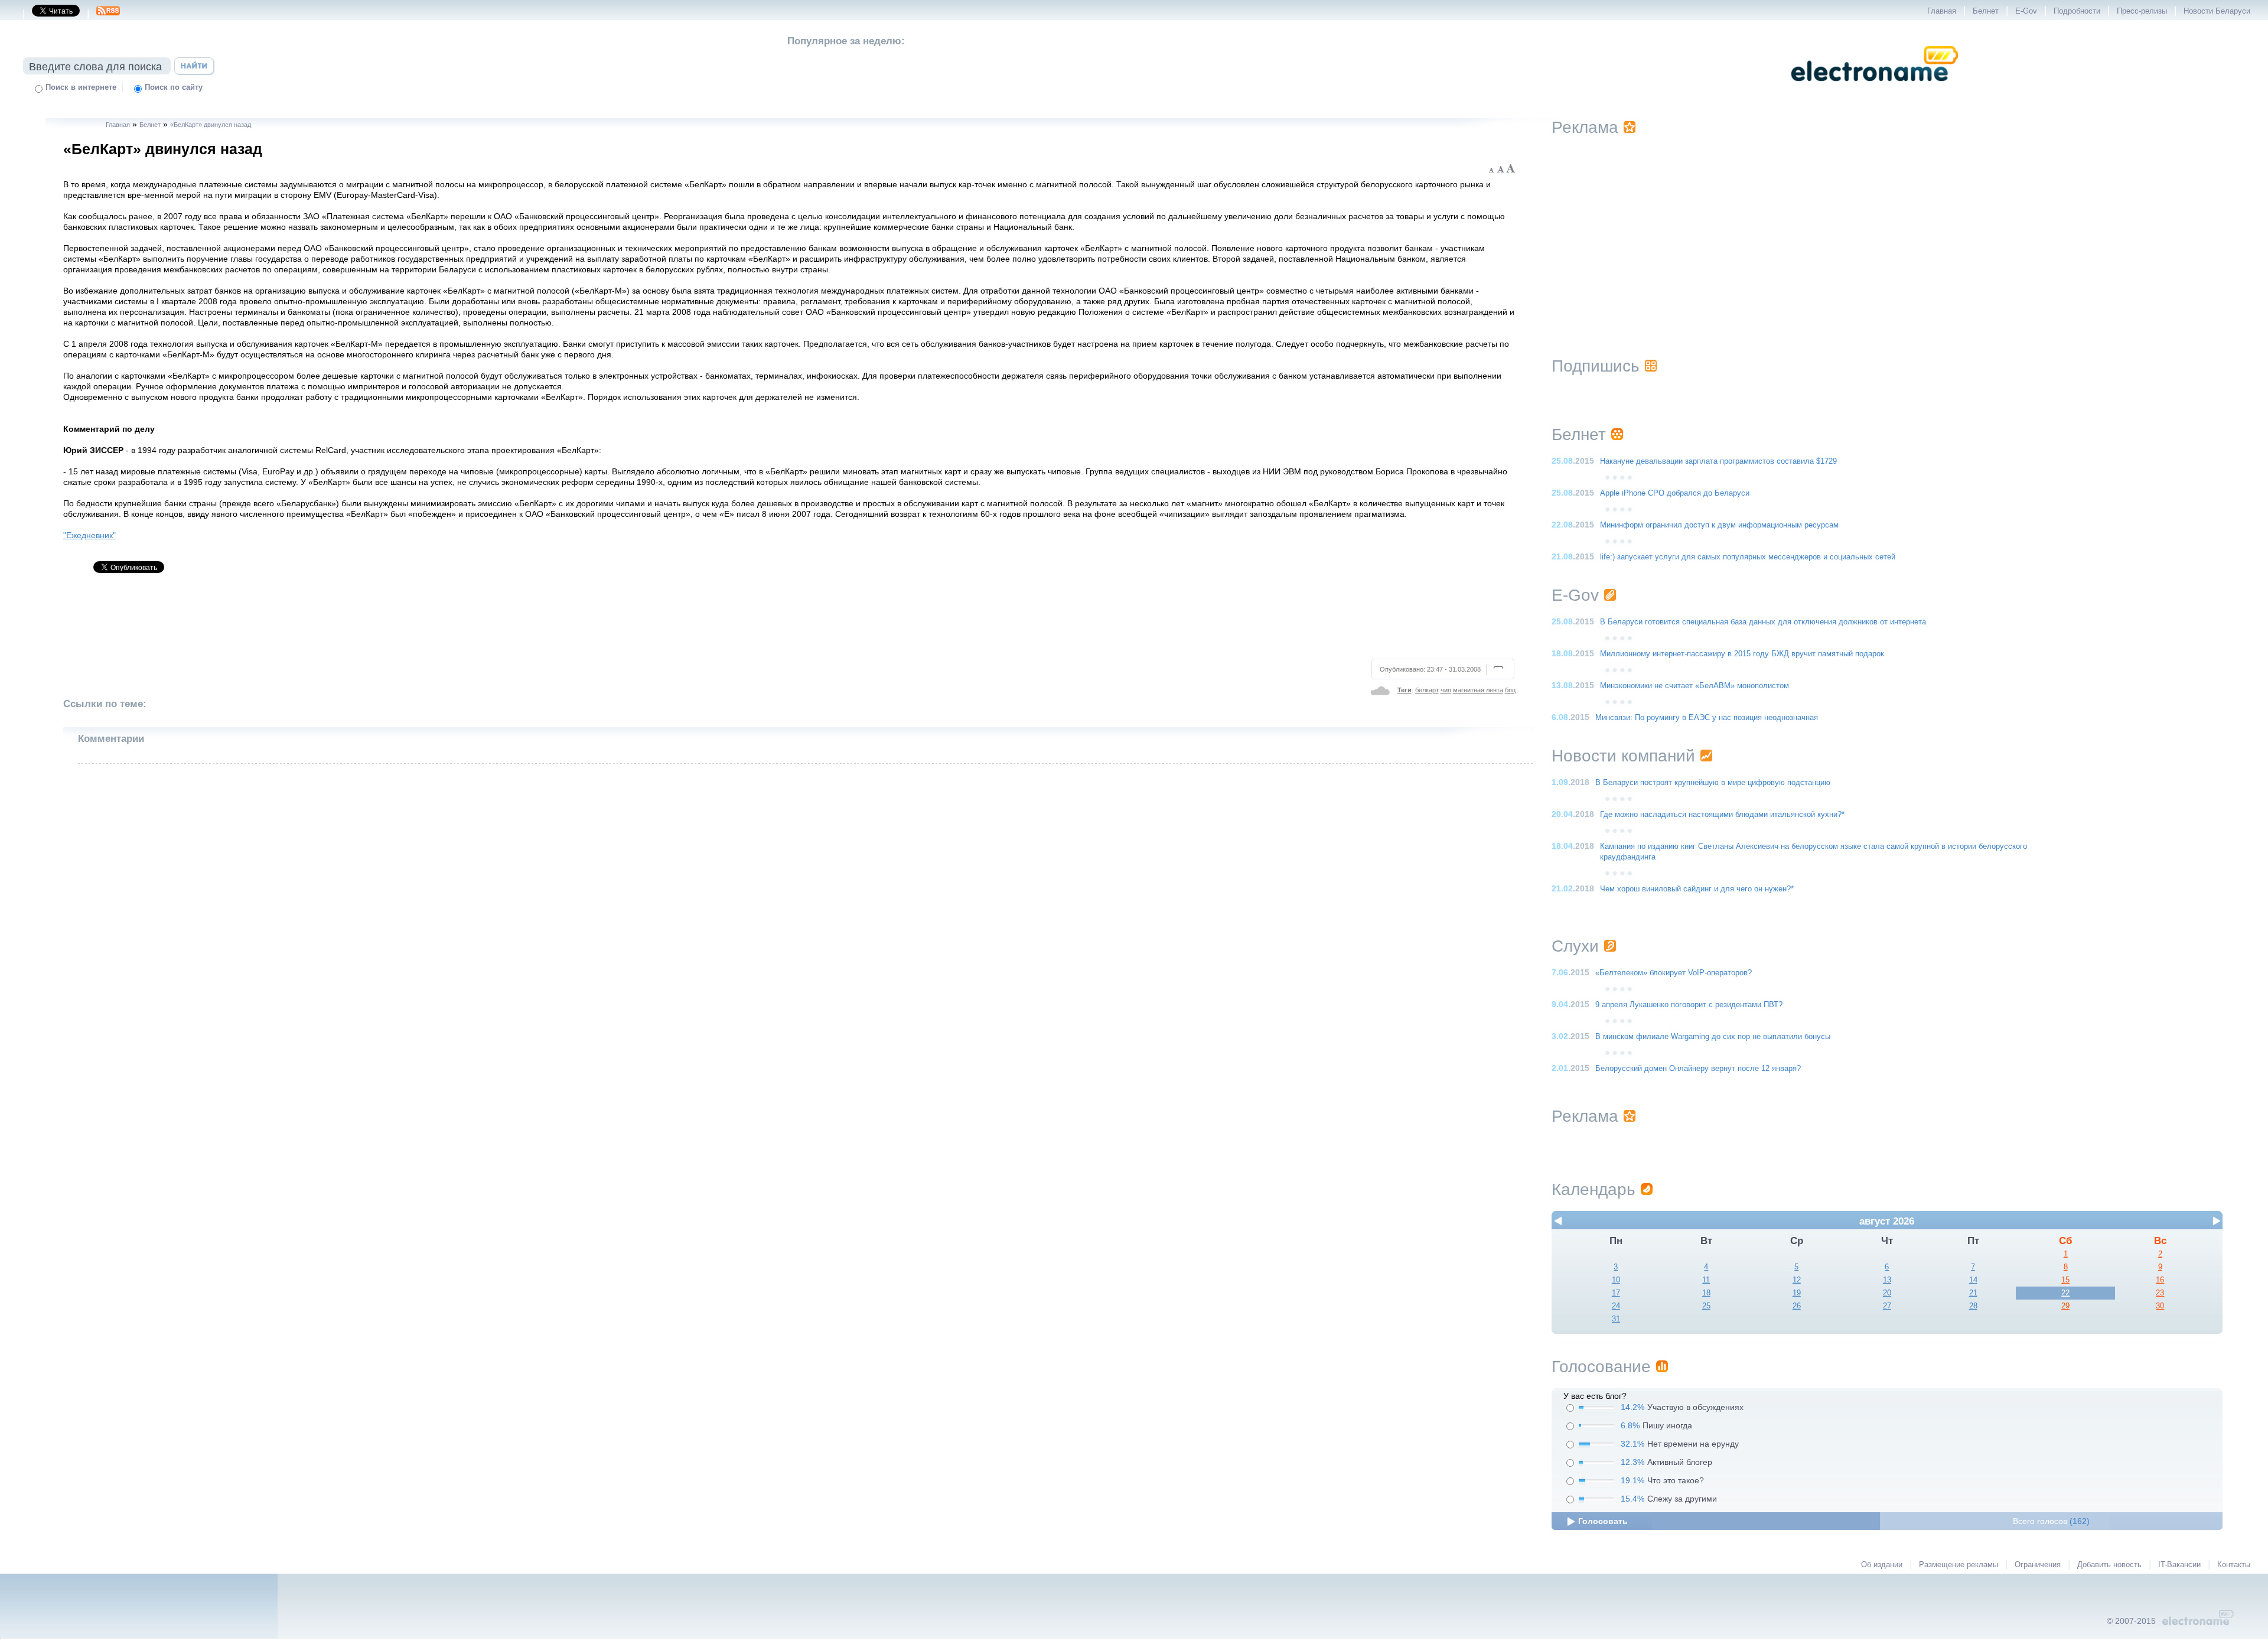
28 (1973, 1306)
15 (2065, 1280)
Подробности (2077, 11)
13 (1887, 1280)
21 (1973, 1293)
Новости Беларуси (2217, 11)
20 (1887, 1293)
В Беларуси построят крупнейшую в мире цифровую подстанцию (1713, 783)
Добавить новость (2109, 1565)
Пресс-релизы (2142, 11)
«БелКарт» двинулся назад (211, 125)
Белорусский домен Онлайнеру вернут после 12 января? (1698, 1069)
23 (2160, 1293)
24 (1616, 1306)
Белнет (1986, 11)
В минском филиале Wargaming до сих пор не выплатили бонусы (1713, 1037)
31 (1616, 1319)
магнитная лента (1478, 690)
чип (1446, 690)
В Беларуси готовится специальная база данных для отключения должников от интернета (1763, 622)
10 (1616, 1280)
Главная (1942, 11)
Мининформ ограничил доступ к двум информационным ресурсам (1719, 525)
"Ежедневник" (89, 535)
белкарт (1427, 690)
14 (1973, 1280)
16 (2160, 1280)
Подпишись (1596, 366)
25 (1706, 1306)
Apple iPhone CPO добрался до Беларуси (1675, 493)
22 (2065, 1293)
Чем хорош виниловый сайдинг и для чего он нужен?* (1697, 889)
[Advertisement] (790, 621)
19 (1797, 1293)
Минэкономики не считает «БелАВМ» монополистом (1695, 686)
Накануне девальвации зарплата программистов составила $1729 (1718, 461)
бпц (1510, 690)
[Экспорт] (108, 14)
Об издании (1882, 1565)
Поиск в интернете (81, 87)
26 (1797, 1306)
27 (1887, 1306)
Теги (1405, 690)
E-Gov (2026, 11)
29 (2065, 1306)
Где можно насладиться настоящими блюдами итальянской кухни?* (1722, 815)
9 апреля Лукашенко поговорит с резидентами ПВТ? (1689, 1005)
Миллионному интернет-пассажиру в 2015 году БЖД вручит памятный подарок (1742, 654)
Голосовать (1603, 1521)
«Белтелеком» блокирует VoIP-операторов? (1674, 973)
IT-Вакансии (2179, 1565)
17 (1616, 1293)
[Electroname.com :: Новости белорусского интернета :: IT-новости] (1875, 89)
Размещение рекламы (1959, 1565)
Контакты (2234, 1565)
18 (1706, 1293)
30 (2160, 1306)
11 (1706, 1280)
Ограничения (2038, 1565)
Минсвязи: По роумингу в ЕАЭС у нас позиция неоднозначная (1707, 718)
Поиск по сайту (174, 87)
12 (1797, 1280)
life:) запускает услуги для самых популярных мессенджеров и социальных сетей (1748, 557)
